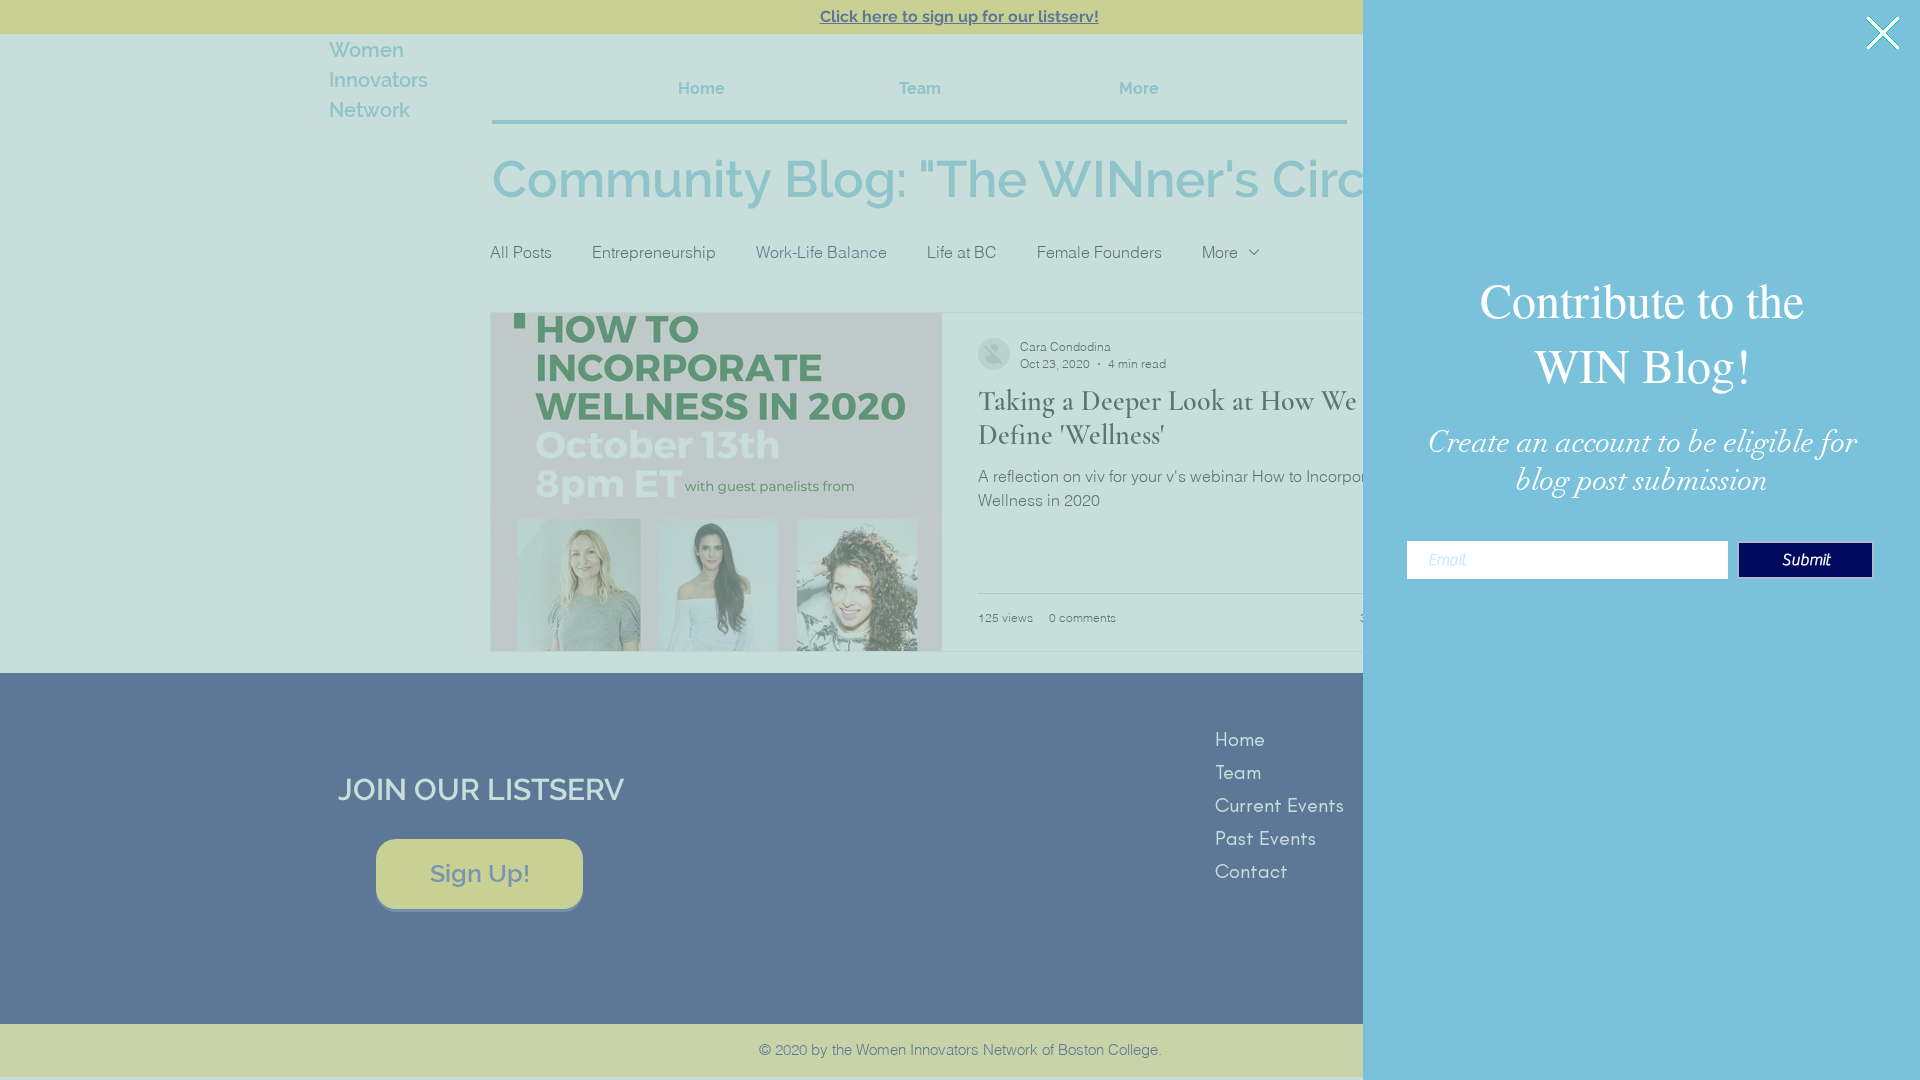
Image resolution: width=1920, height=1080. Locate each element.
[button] (1883, 33)
